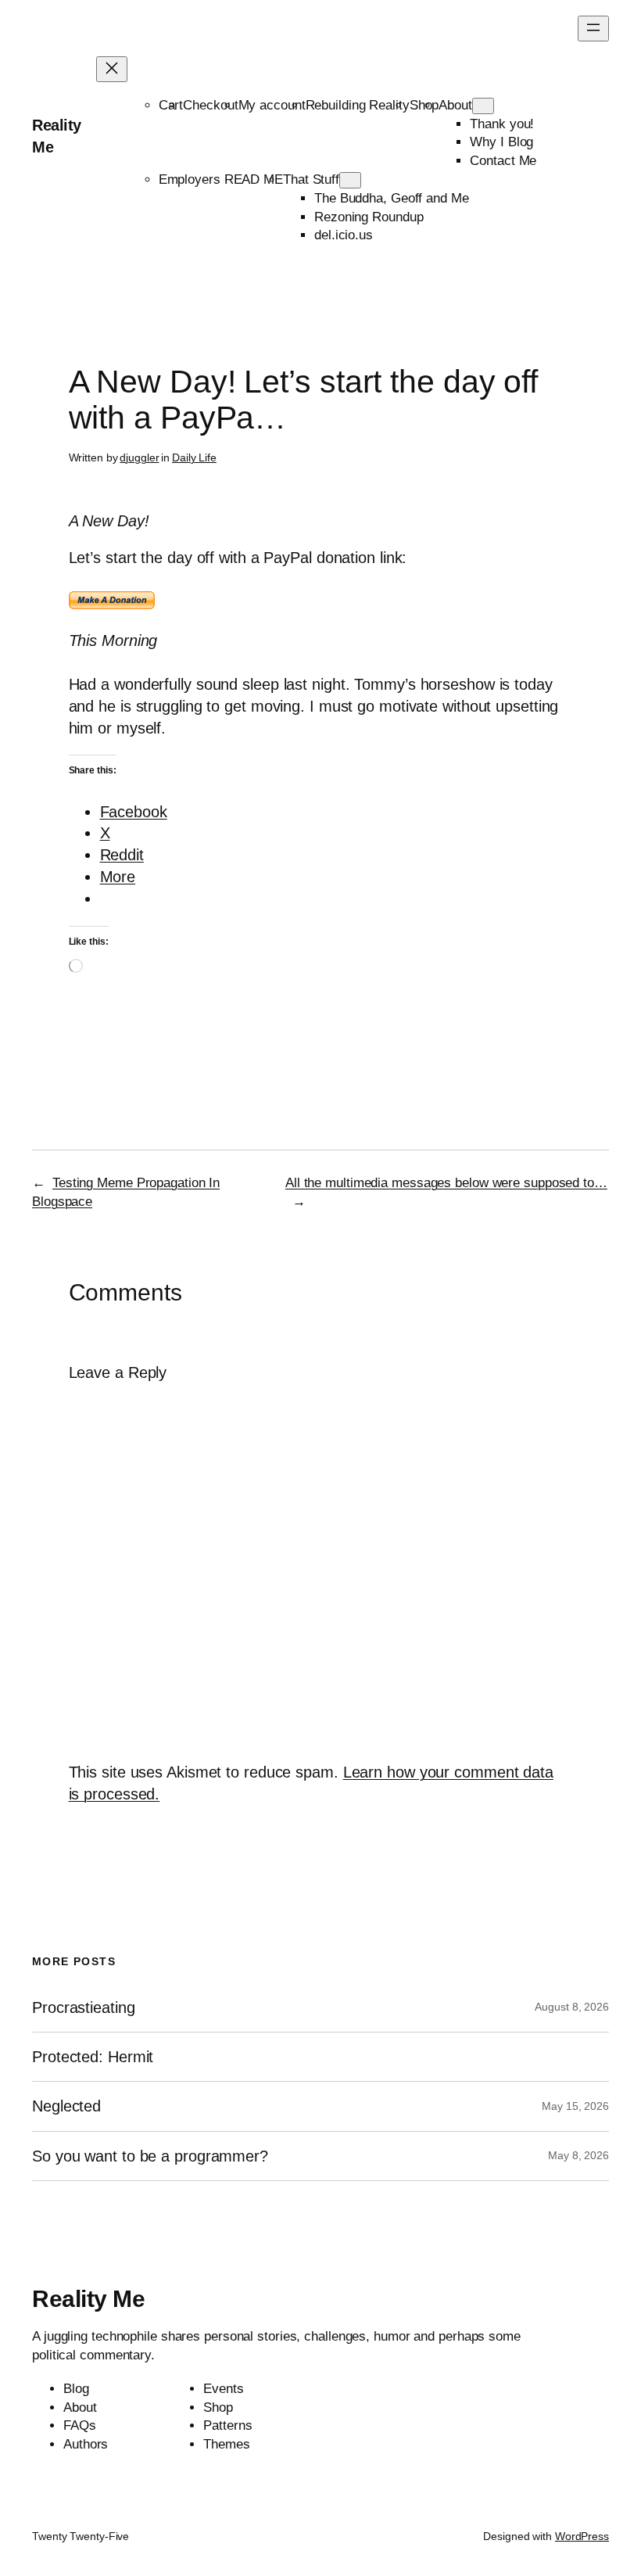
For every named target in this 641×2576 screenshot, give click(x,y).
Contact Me (503, 161)
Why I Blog (501, 142)
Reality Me (88, 2299)
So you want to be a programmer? (150, 2156)
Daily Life (194, 457)
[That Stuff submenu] (350, 180)
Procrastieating (84, 2007)
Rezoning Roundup (369, 217)
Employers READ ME (221, 179)
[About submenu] (483, 106)
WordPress (582, 2536)
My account (272, 105)
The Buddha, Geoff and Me (392, 198)
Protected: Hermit (93, 2057)
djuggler (139, 457)
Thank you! (502, 124)
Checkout (210, 105)
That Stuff (311, 179)
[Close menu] (112, 69)
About (455, 105)
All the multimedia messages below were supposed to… (446, 1183)
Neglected (66, 2106)
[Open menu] (593, 29)
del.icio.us (344, 235)
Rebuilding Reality (358, 105)
